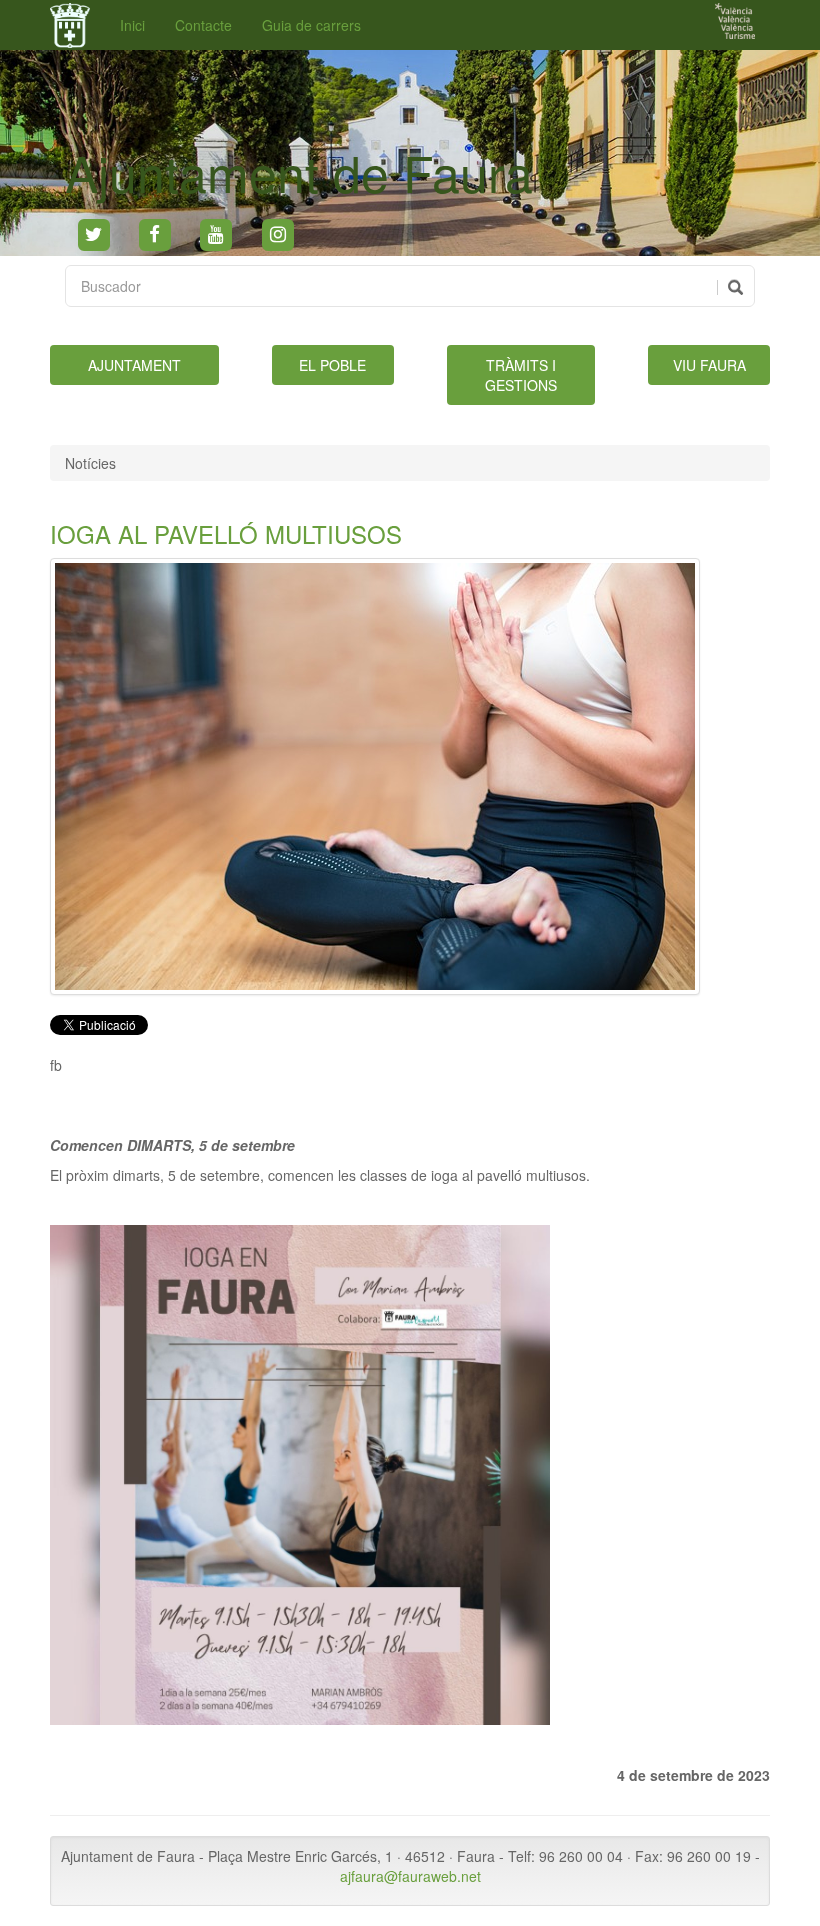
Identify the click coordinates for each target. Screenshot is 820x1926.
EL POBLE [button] (332, 365)
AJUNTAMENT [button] (134, 365)
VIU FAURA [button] (709, 365)
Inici (132, 25)
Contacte (203, 25)
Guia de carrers (311, 25)
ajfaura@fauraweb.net (410, 1876)
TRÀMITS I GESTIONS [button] (521, 375)
